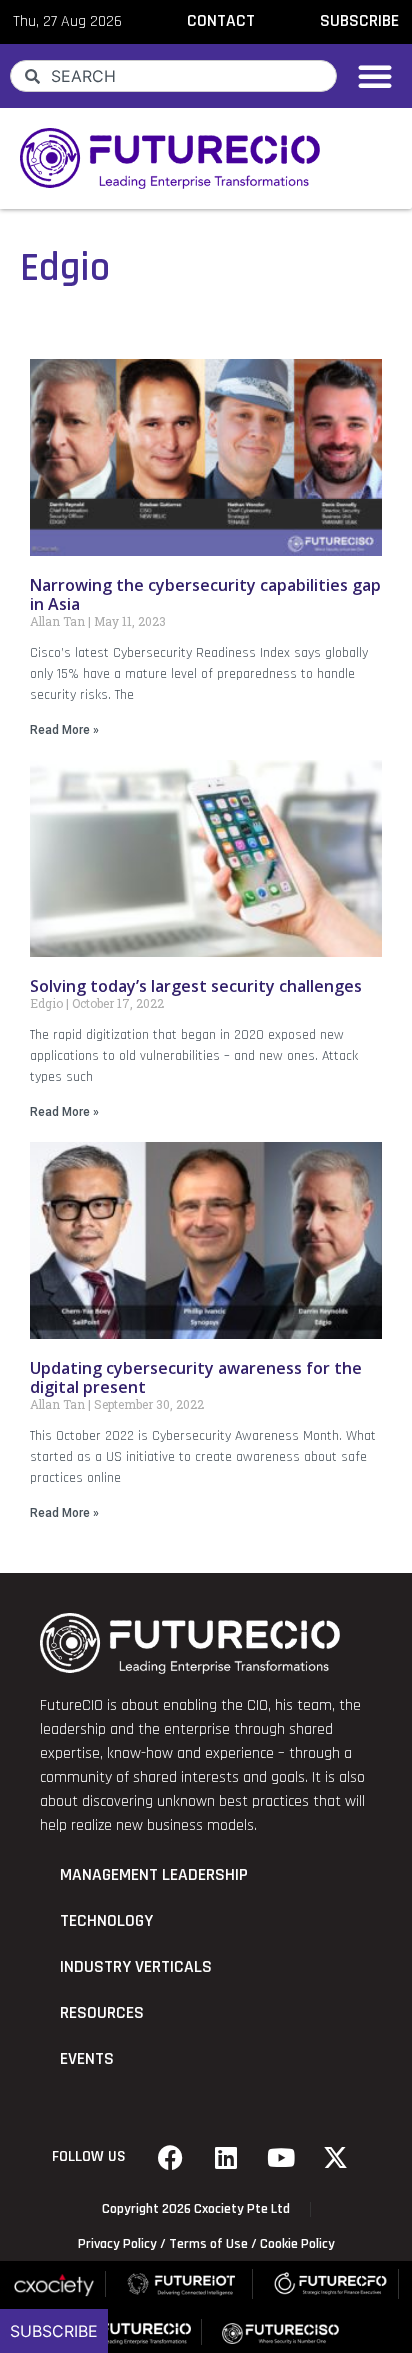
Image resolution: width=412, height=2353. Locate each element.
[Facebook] (171, 2157)
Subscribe (54, 2331)
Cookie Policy (297, 2244)
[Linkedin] (226, 2157)
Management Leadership (154, 1875)
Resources (102, 2013)
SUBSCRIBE (359, 21)
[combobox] (173, 76)
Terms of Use (208, 2244)
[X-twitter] (336, 2157)
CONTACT (221, 21)
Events (87, 2059)
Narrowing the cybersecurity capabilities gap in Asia (205, 594)
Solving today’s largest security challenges (196, 986)
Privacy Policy (117, 2244)
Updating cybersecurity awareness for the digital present (196, 1377)
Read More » (64, 730)
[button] (375, 76)
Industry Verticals (136, 1967)
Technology (106, 1921)
